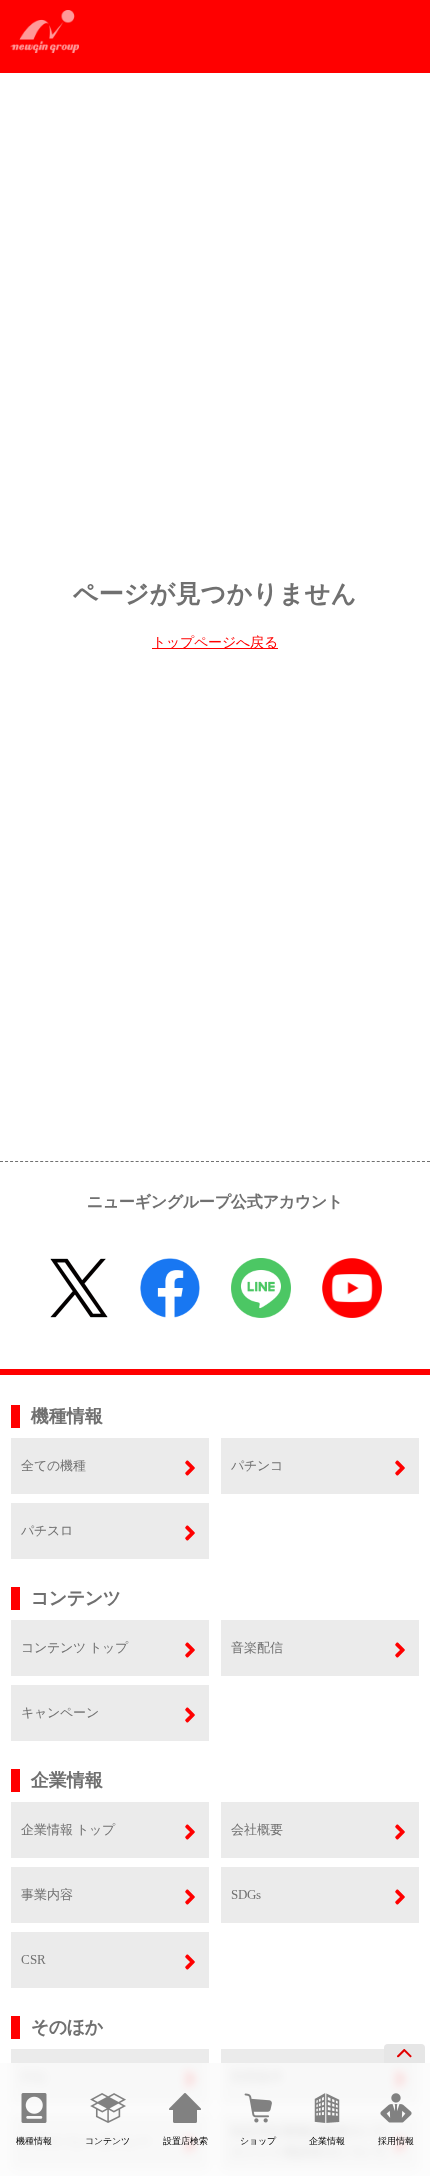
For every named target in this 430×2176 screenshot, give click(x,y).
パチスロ (47, 1530)
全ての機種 (53, 1465)
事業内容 (47, 1894)
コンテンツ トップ (74, 1647)
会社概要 (257, 1829)
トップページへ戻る (215, 642)
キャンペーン (60, 1712)
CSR (33, 1959)
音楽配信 (257, 1647)
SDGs (246, 1894)
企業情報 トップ (68, 1829)
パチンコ (257, 1465)
